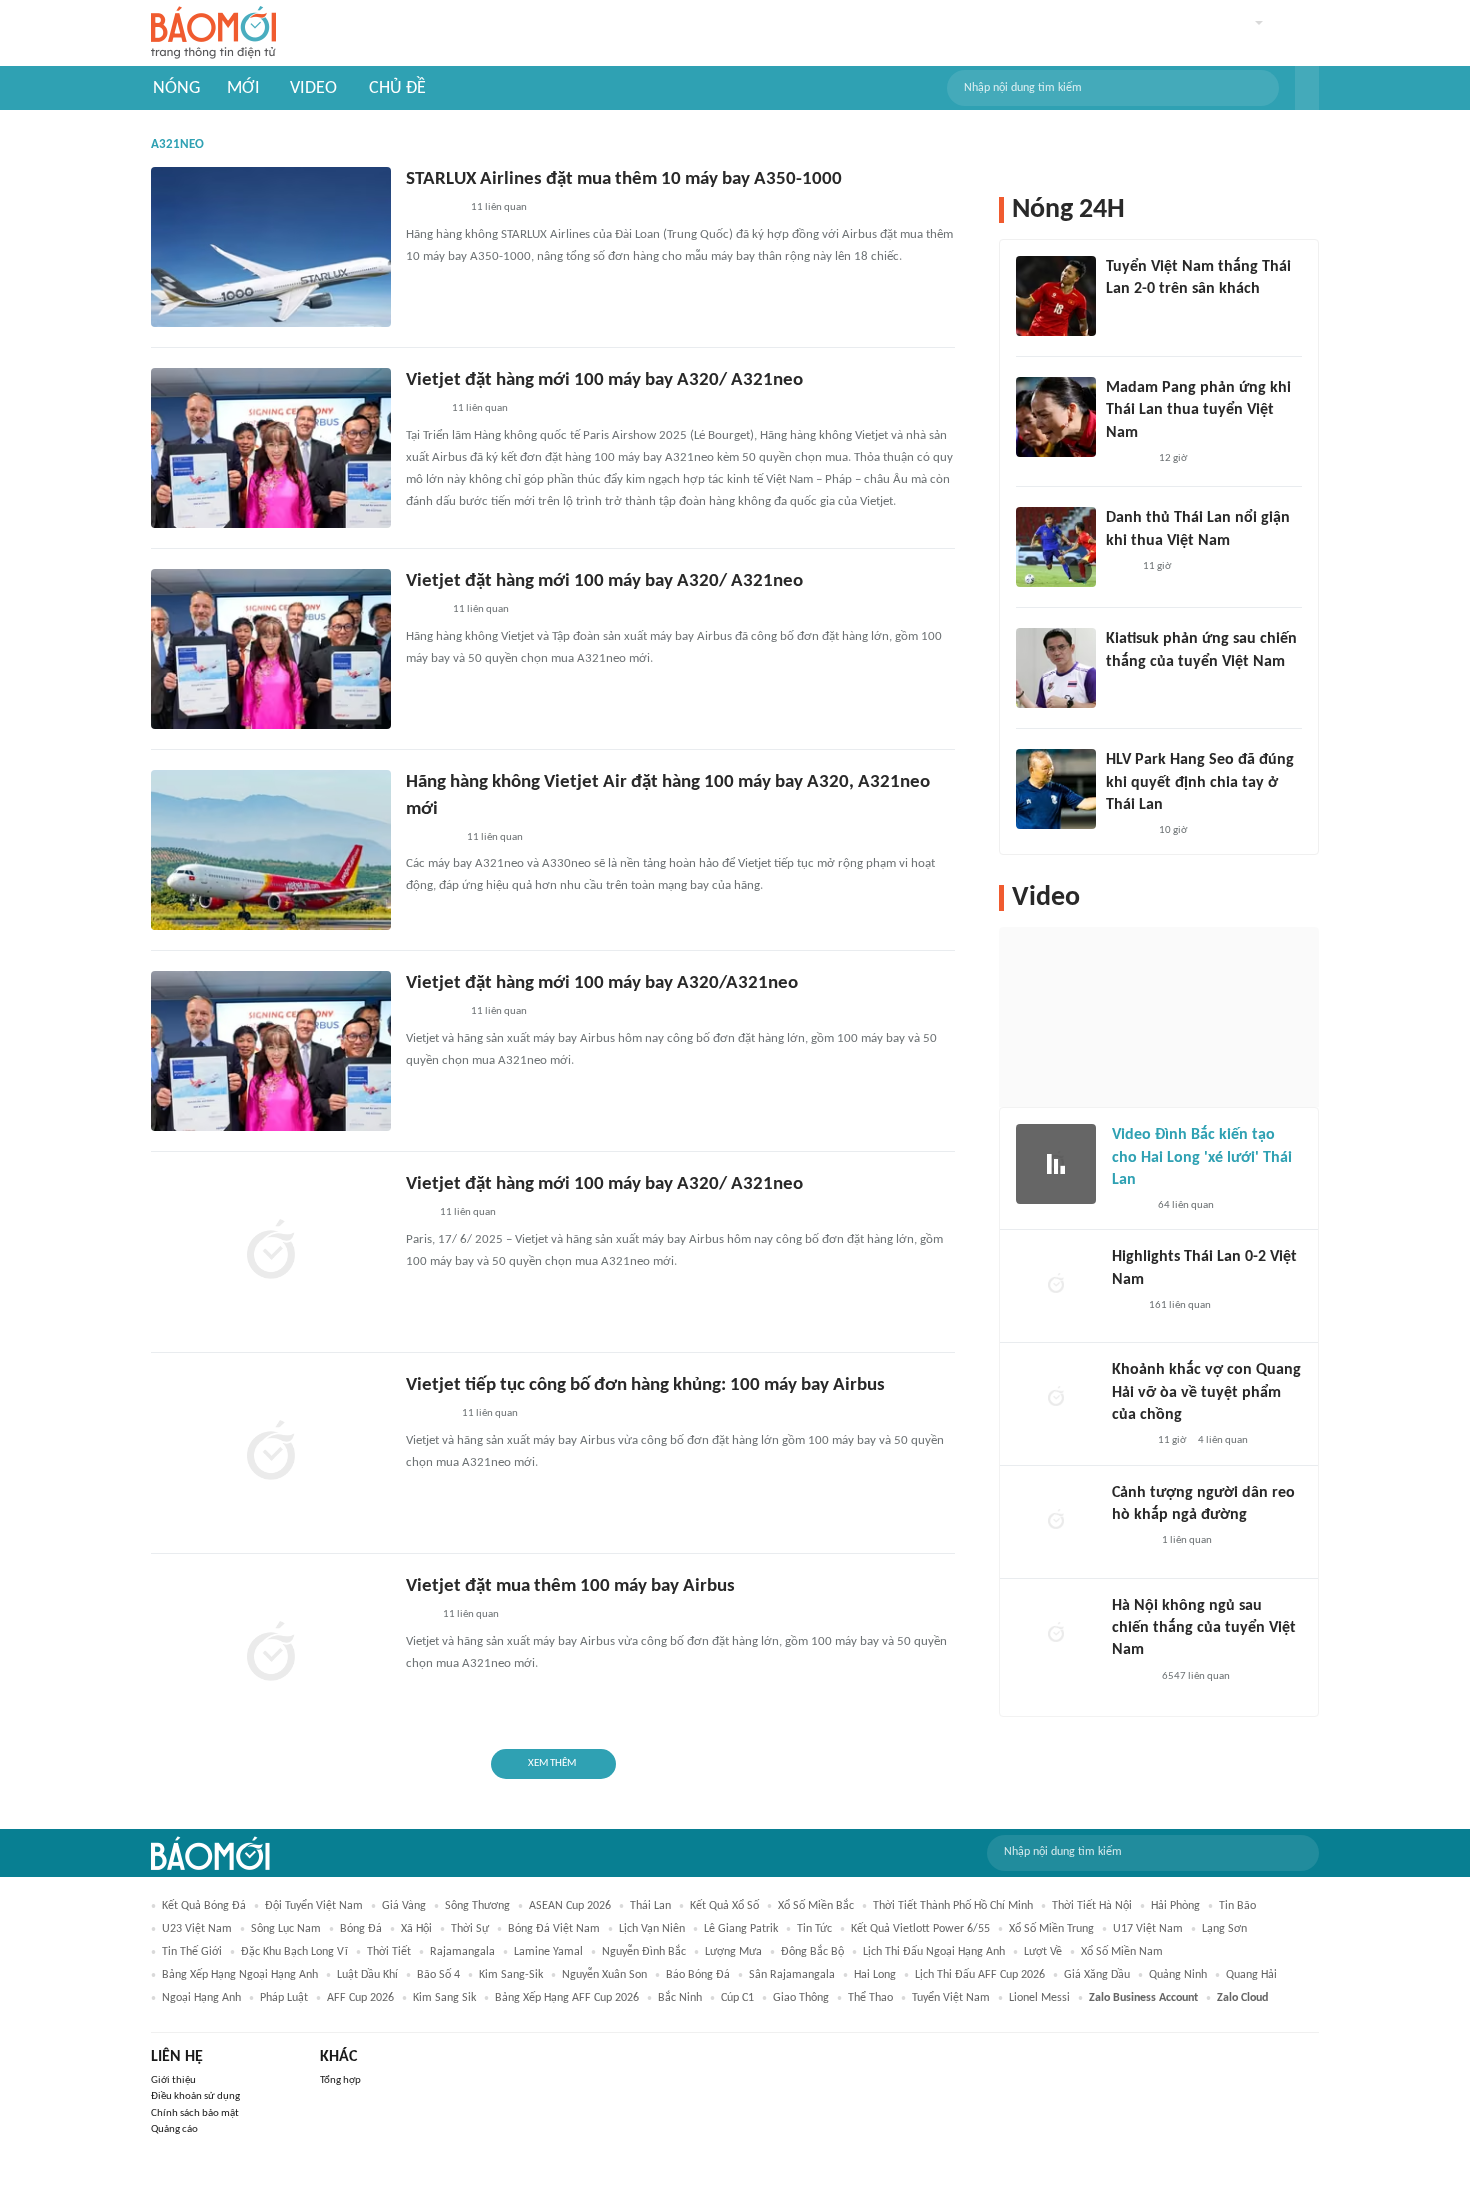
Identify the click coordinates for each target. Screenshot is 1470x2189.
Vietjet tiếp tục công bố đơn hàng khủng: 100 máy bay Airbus (645, 1385)
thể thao (870, 1998)
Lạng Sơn (1224, 1929)
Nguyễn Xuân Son (604, 1975)
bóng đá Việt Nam (554, 1929)
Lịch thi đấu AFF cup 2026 (980, 1975)
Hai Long (875, 1975)
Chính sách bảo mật (195, 2113)
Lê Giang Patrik (741, 1929)
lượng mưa (733, 1952)
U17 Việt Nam (1148, 1929)
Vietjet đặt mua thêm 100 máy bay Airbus (570, 1586)
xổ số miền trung (1051, 1929)
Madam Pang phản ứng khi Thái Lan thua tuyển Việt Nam (1198, 410)
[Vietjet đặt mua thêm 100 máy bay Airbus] (271, 1654)
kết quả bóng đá (204, 1906)
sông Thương (477, 1906)
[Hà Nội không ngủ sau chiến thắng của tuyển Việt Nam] (1056, 1635)
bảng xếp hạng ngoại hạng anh (240, 1975)
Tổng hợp (340, 2080)
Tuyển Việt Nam (951, 1998)
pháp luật (284, 1998)
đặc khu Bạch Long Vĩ (294, 1952)
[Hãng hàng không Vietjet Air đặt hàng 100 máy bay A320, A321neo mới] (271, 850)
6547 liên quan (1196, 1676)
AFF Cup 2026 (360, 1998)
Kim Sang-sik (511, 1975)
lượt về (1043, 1952)
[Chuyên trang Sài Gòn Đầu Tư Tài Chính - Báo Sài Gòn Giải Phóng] (432, 209)
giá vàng (404, 1906)
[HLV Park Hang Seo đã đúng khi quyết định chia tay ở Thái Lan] (1056, 789)
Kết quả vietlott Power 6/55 (920, 1929)
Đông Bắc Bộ (812, 1952)
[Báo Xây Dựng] (428, 1415)
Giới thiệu (173, 2080)
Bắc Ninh (680, 1998)
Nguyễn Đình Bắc (644, 1952)
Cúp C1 (737, 1998)
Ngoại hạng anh (201, 1998)
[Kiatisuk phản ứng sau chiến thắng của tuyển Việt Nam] (1056, 668)
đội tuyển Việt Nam (314, 1906)
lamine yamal (548, 1952)
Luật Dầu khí (367, 1975)
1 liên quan (1187, 1540)
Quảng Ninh (1178, 1975)
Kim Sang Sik (444, 1998)
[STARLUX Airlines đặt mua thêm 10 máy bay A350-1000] (271, 247)
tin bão (1237, 1906)
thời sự (470, 1929)
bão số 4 (438, 1975)
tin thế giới (192, 1952)
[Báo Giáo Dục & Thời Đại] (417, 1214)
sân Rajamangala (792, 1975)
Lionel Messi (1039, 1998)
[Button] (1307, 88)
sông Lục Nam (286, 1929)
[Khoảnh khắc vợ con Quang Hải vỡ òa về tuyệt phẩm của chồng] (1056, 1399)
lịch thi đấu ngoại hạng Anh (934, 1952)
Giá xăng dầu (1097, 1975)
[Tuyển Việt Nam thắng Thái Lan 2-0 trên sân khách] (1056, 296)
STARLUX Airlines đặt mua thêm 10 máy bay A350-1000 (624, 179)
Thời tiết (389, 1952)
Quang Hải (1251, 1975)
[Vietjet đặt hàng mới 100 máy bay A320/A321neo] (271, 1051)
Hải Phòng (1175, 1906)
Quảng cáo (174, 2129)
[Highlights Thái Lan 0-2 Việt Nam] (1056, 1286)
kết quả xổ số (724, 1906)
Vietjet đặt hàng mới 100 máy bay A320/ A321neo (604, 380)
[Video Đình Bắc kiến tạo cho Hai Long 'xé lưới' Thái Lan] (1056, 1164)
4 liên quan (1223, 1440)
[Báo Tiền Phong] (1131, 1541)
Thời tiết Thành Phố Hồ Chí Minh (953, 1906)
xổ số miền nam (1122, 1952)
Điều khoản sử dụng (195, 2096)
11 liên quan (499, 207)
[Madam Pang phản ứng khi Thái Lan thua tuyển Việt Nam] (1056, 417)
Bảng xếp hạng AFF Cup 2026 (567, 1998)
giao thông (801, 1998)
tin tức (814, 1929)
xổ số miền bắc (816, 1906)
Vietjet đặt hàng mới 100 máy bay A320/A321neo (602, 983)
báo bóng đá (698, 1975)
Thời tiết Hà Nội (1092, 1906)
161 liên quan (1180, 1305)
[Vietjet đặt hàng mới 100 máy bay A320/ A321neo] (271, 448)
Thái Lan (650, 1906)
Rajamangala (462, 1952)
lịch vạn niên (652, 1929)
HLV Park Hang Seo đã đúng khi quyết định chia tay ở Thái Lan (1200, 782)
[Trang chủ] (213, 33)
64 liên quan (1186, 1205)
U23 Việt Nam (197, 1929)
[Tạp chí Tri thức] (418, 1616)
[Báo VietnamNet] (1129, 1206)
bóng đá (361, 1929)
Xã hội (416, 1929)
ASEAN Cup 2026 (570, 1906)
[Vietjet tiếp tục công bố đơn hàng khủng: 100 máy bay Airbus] (271, 1453)
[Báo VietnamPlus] (430, 838)
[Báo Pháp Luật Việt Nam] (423, 410)
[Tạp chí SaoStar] (1126, 459)
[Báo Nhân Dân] (423, 611)
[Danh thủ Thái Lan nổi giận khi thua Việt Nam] (1056, 547)
